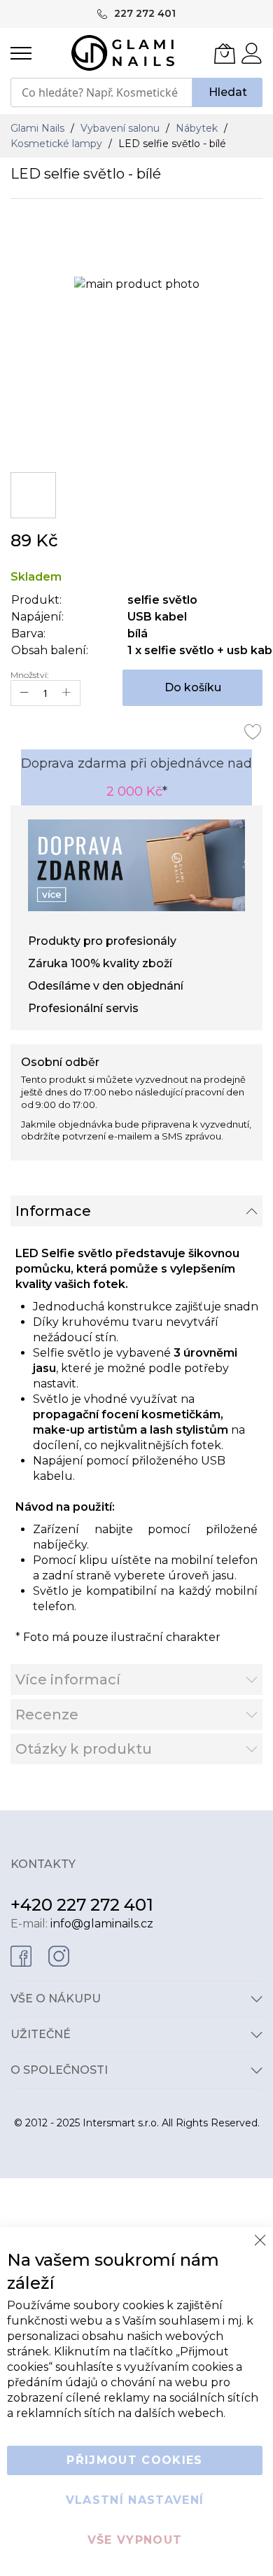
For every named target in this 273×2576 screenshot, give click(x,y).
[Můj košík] (225, 53)
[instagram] (59, 1955)
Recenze (47, 1715)
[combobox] (101, 92)
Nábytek (198, 128)
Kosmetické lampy (58, 144)
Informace (53, 1211)
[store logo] (123, 53)
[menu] (21, 53)
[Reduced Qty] (24, 693)
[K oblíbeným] (253, 731)
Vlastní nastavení (135, 2500)
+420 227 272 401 (82, 1905)
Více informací (68, 1680)
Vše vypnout (135, 2540)
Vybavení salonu (121, 128)
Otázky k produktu (84, 1749)
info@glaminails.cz (102, 1924)
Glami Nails (39, 128)
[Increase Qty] (66, 693)
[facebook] (21, 1955)
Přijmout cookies (135, 2460)
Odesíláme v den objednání (106, 986)
